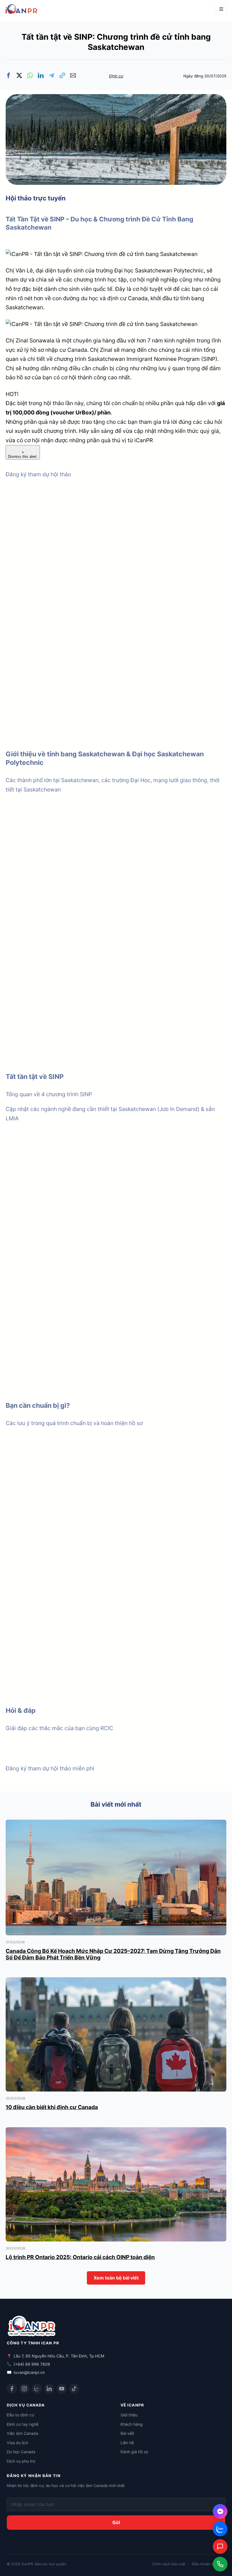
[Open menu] (221, 9)
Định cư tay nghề (23, 2424)
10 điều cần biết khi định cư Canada (52, 2107)
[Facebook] (12, 2389)
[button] (8, 75)
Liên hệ (127, 2443)
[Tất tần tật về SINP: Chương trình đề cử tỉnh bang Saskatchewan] (116, 99)
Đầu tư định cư (21, 2415)
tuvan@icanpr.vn (29, 2372)
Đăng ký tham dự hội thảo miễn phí (50, 1768)
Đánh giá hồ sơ (134, 2452)
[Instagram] (24, 2389)
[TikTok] (74, 2389)
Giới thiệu (129, 2415)
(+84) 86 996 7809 (32, 2364)
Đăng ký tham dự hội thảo (38, 474)
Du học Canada (21, 2452)
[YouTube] (62, 2389)
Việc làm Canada (22, 2433)
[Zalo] (37, 2389)
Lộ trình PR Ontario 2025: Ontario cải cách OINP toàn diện (80, 2257)
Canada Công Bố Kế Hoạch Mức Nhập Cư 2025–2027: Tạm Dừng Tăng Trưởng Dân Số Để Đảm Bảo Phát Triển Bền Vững (113, 1954)
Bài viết (127, 2433)
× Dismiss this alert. (23, 454)
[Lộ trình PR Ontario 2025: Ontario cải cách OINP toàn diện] (116, 2132)
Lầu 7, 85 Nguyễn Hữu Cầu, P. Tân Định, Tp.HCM (59, 2356)
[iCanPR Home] (29, 9)
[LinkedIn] (49, 2389)
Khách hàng (132, 2424)
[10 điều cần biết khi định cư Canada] (116, 1982)
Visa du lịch (17, 2443)
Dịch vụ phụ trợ (21, 2461)
